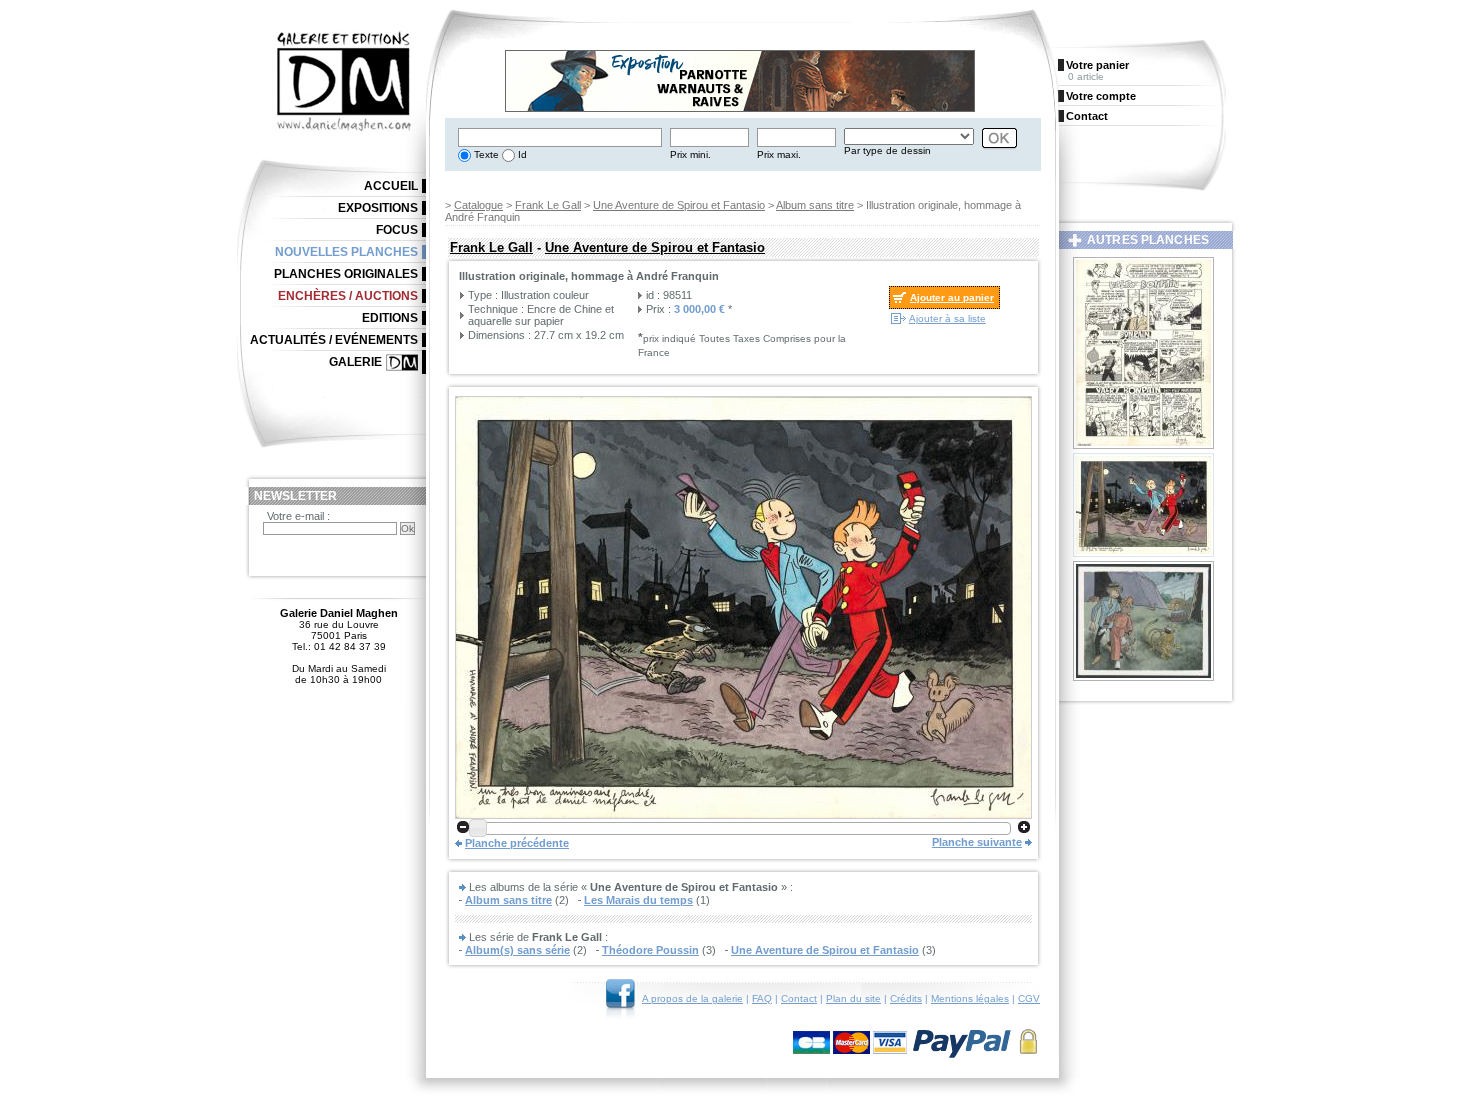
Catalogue (478, 205)
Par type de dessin (887, 150)
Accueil (391, 186)
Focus (397, 230)
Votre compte (1101, 96)
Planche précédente (517, 843)
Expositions (378, 208)
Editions (390, 318)
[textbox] (560, 137)
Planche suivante (977, 842)
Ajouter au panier (952, 297)
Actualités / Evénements (334, 340)
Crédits (906, 998)
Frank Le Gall (548, 205)
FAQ (762, 998)
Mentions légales (970, 998)
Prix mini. (690, 154)
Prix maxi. (779, 154)
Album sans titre (815, 205)
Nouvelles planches (346, 252)
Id (521, 154)
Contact (799, 998)
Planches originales (346, 274)
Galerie (355, 362)
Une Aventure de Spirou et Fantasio (679, 205)
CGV (1029, 998)
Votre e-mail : (298, 516)
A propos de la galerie (692, 998)
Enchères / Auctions (348, 296)
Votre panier (1097, 65)
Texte (485, 154)
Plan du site (853, 998)
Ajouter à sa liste (947, 318)
